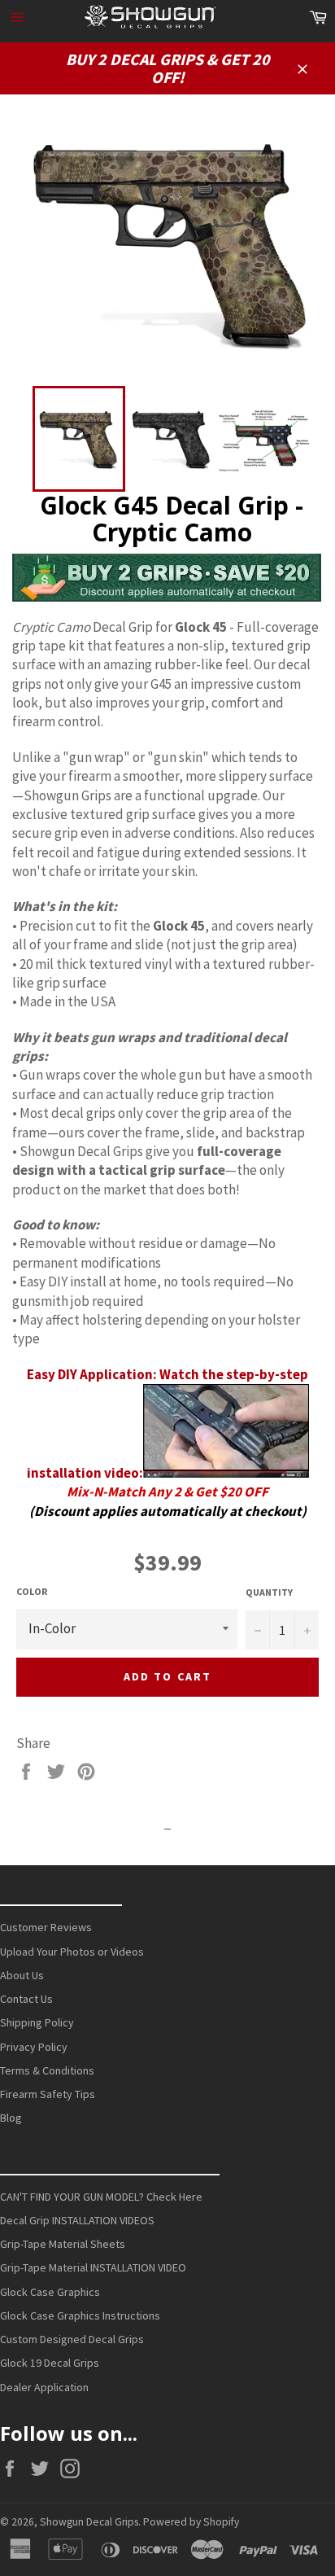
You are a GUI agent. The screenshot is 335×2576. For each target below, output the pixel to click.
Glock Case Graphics (50, 2292)
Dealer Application (44, 2387)
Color (32, 1591)
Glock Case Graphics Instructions (80, 2315)
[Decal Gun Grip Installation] (226, 1473)
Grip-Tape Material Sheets (63, 2244)
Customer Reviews (46, 1927)
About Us (22, 1975)
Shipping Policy (37, 2022)
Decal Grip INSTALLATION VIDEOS (77, 2220)
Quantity (269, 1592)
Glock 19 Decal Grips (50, 2363)
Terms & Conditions (47, 2070)
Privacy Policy (34, 2047)
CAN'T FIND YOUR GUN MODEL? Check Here (101, 2197)
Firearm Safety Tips (48, 2094)
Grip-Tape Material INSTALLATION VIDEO (93, 2267)
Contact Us (26, 1999)
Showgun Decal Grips (89, 2522)
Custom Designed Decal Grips (72, 2339)
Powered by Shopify (191, 2522)
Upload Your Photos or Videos (72, 1952)
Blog (11, 2118)
